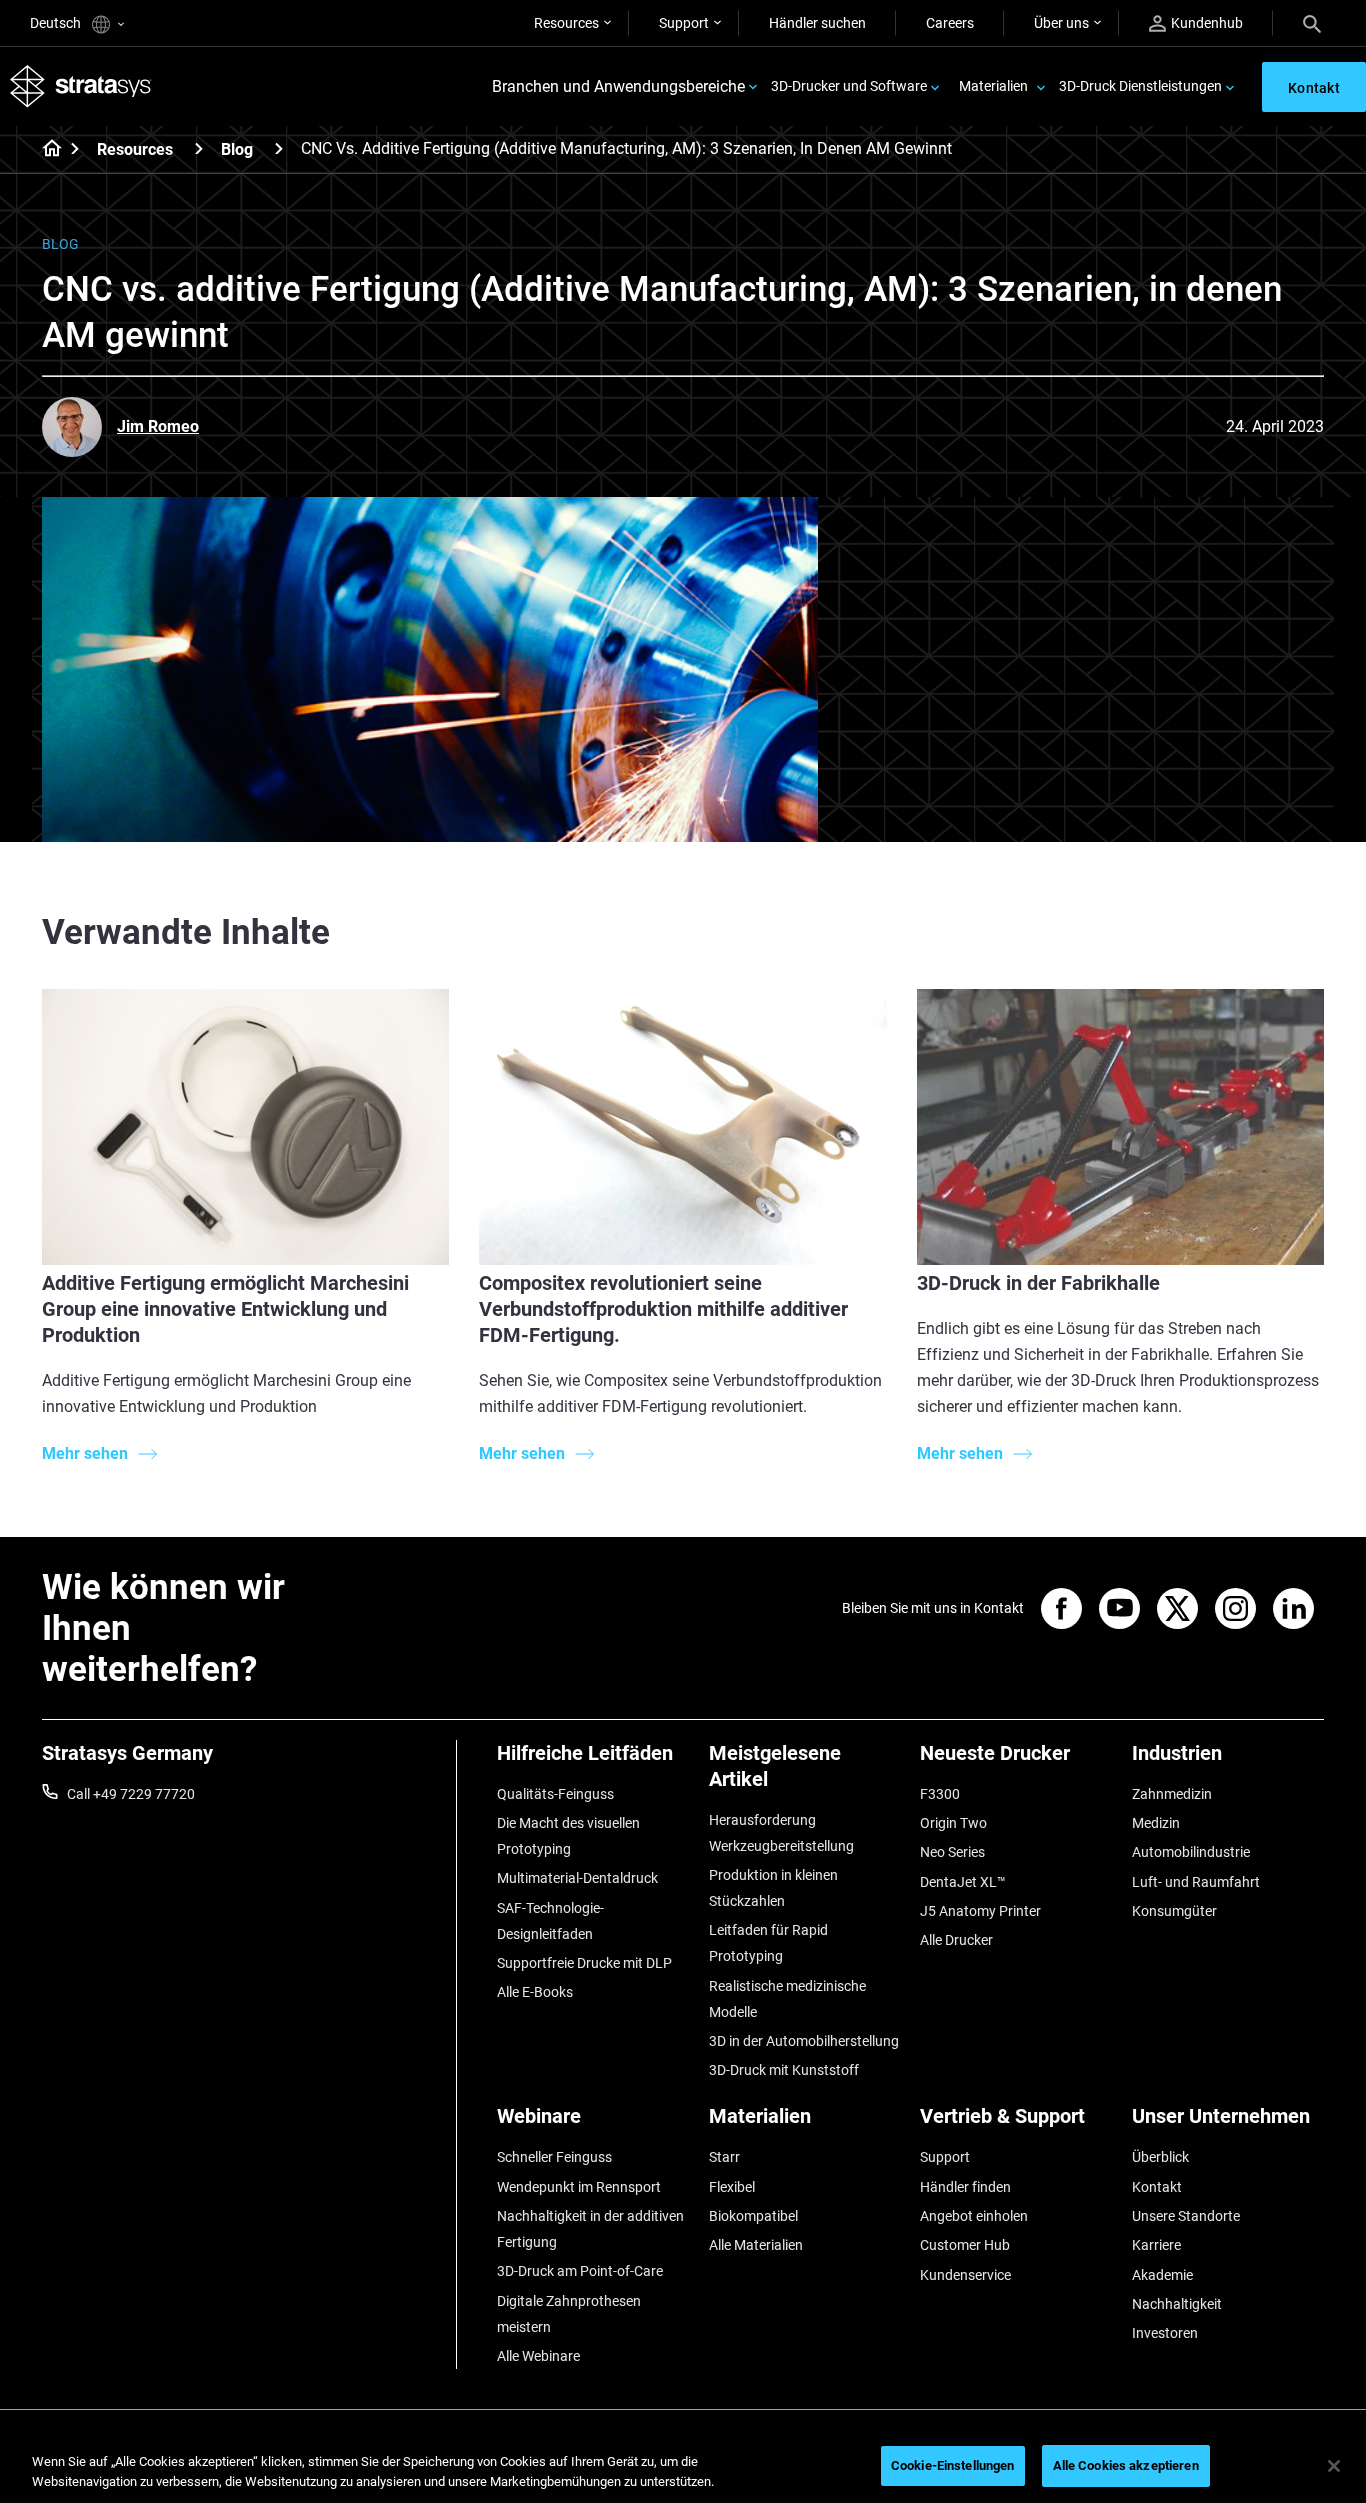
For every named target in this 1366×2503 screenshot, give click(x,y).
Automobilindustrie (1191, 1852)
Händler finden (965, 2187)
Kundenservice (965, 2275)
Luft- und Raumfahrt (1196, 1882)
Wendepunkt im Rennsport (579, 2187)
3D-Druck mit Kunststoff (784, 2070)
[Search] (1312, 23)
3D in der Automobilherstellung (804, 2041)
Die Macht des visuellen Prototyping (568, 1836)
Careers (950, 23)
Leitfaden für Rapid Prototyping (768, 1943)
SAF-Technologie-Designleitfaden (550, 1921)
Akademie (1162, 2275)
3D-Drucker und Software (849, 86)
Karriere (1156, 2245)
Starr (724, 2157)
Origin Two (953, 1823)
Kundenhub (1207, 23)
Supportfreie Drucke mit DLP (584, 1963)
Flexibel (732, 2187)
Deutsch (57, 23)
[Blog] (279, 148)
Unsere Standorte (1186, 2216)
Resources (566, 23)
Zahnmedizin (1172, 1794)
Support (684, 23)
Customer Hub (965, 2245)
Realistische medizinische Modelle (787, 1999)
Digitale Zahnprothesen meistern (569, 2314)
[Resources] (199, 148)
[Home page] (45, 150)
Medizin (1156, 1823)
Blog (237, 149)
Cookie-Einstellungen (953, 2465)
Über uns (1061, 23)
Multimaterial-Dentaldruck (577, 1878)
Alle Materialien (756, 2245)
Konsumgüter (1174, 1911)
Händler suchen (817, 23)
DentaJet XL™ (963, 1882)
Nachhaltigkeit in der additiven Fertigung (590, 2229)
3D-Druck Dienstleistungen (1140, 86)
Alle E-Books (535, 1992)
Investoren (1165, 2333)
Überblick (1160, 2157)
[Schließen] (1334, 2466)
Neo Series (952, 1852)
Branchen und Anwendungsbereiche (618, 86)
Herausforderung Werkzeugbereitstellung (781, 1833)
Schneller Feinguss (554, 2157)
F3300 (940, 1794)
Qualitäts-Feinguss (555, 1794)
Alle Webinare (538, 2356)
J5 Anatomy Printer (980, 1911)
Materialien (993, 86)
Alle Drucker (956, 1940)
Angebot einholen (974, 2216)
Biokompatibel (753, 2216)
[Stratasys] (81, 86)
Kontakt (1157, 2187)
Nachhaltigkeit (1177, 2304)
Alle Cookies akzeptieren (1126, 2465)
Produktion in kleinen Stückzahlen (773, 1888)
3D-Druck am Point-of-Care (580, 2271)
